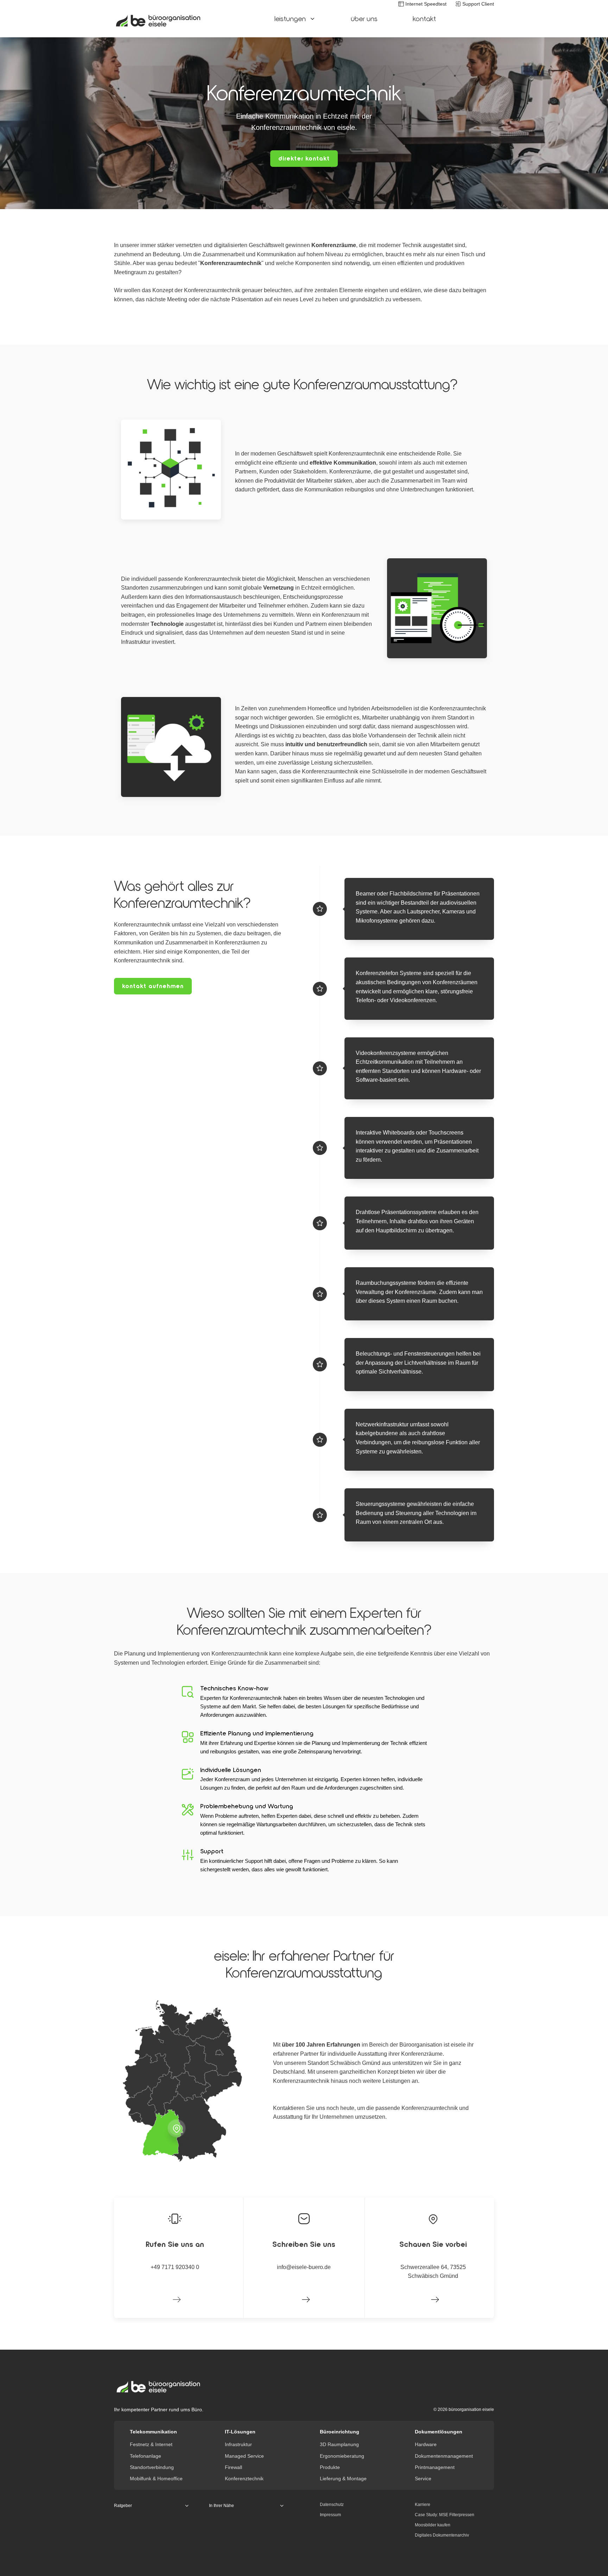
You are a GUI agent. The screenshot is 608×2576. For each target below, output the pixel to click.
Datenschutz (332, 2505)
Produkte (330, 2467)
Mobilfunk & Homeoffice (156, 2478)
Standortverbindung (152, 2467)
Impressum (330, 2515)
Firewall (233, 2467)
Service (423, 2478)
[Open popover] (177, 2128)
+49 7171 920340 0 (175, 2267)
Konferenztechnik (244, 2478)
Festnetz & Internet (151, 2444)
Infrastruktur (238, 2444)
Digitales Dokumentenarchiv (442, 2535)
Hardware (426, 2444)
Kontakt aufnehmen (153, 986)
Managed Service (244, 2456)
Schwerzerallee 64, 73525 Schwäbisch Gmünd (433, 2272)
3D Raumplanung (339, 2444)
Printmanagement (435, 2467)
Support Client (478, 4)
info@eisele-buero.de (304, 2267)
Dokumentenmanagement (444, 2456)
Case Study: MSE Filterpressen (445, 2515)
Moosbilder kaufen (433, 2525)
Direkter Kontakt (304, 158)
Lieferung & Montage (343, 2478)
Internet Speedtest (426, 4)
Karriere (423, 2505)
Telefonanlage (145, 2456)
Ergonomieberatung (342, 2456)
